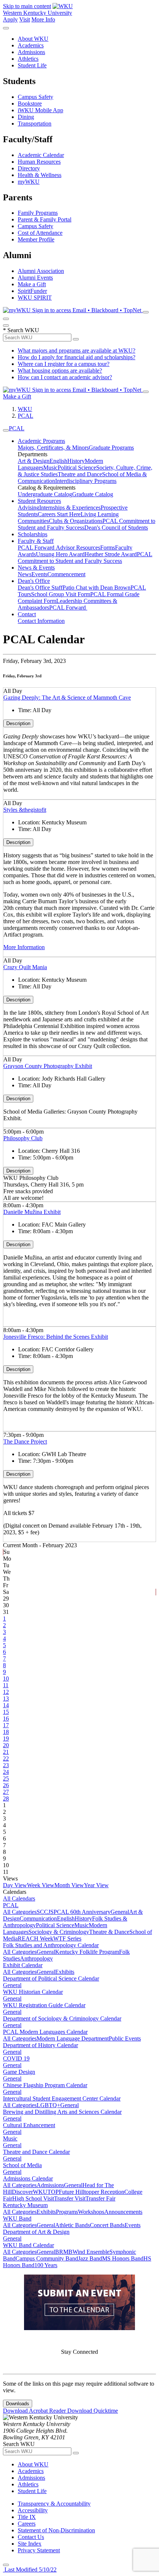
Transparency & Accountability (54, 2504)
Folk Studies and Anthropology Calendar (51, 1945)
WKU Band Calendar (28, 2245)
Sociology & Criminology (59, 1932)
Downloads (18, 2404)
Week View (41, 1885)
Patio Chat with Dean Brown (97, 588)
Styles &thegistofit (25, 810)
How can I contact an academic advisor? (65, 377)
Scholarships (33, 534)
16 (6, 1719)
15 (6, 1712)
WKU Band (17, 2218)
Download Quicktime (93, 2411)
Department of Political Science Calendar (51, 1978)
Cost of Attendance (40, 233)
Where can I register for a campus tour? (64, 364)
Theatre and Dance (80, 474)
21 (6, 1752)
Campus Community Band (47, 2258)
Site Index (30, 2544)
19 (6, 1739)
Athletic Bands (72, 2225)
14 (6, 1705)
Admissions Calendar (28, 2178)
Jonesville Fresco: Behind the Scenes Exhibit (56, 1337)
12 (6, 1692)
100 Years (46, 2265)
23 (6, 1765)
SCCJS (45, 1912)
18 (6, 1732)
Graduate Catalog (93, 494)
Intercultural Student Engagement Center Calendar (62, 2098)
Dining (26, 117)
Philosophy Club (23, 1138)
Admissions (31, 52)
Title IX (27, 2517)
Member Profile (36, 239)
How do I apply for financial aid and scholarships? (77, 357)
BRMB (64, 2252)
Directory (29, 168)
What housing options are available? (60, 371)
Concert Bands (107, 2225)
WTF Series (67, 1938)
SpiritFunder (32, 291)
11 (6, 1685)
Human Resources (39, 162)
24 (6, 1772)
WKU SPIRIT (35, 298)
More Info (43, 19)
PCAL (26, 416)
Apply (10, 19)
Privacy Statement (39, 2550)
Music (50, 468)
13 (6, 1699)
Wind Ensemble (91, 2252)
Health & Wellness (40, 175)
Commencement (66, 574)
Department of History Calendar (40, 2045)
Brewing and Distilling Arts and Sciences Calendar (62, 2112)
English (58, 461)
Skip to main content (27, 6)
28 (6, 1798)
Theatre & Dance (109, 1932)
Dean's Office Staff (40, 588)
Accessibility (33, 2510)
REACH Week (35, 1938)
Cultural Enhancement (29, 2125)
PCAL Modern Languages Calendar (45, 2032)
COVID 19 (16, 2058)
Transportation (35, 124)
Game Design (19, 2072)
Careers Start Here (59, 514)
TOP (53, 2192)
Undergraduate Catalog (45, 494)
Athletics (28, 59)
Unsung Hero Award (60, 554)
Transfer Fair (100, 2198)
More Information (24, 947)
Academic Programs (41, 441)
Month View (69, 1885)
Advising (28, 508)
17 (6, 1725)
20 (6, 1745)
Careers (27, 2524)
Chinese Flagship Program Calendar (45, 2085)
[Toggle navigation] (6, 430)
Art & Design (34, 461)
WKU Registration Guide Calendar (44, 2005)
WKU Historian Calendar (33, 1992)
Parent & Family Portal (45, 219)
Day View (15, 1885)
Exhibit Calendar (23, 1965)
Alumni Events (35, 278)
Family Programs (38, 213)
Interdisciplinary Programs (86, 481)
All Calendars (19, 1898)
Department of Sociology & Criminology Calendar (62, 2018)
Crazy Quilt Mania (25, 967)
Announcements (123, 2212)
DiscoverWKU (30, 2192)
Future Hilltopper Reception (92, 2192)
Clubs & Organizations (76, 521)
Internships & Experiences (70, 508)
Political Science (77, 468)
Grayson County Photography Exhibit (48, 1066)
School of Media (22, 2165)
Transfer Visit (70, 2198)
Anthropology (36, 1958)
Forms (108, 548)
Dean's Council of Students (116, 528)
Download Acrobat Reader (35, 2411)
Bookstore (30, 104)
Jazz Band (90, 2258)
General (120, 1912)
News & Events (36, 568)
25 (6, 1778)
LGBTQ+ (48, 2105)
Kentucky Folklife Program (87, 1952)
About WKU (33, 39)
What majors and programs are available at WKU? (77, 351)
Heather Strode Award (111, 554)
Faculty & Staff (36, 541)
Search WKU (21, 330)
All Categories (20, 1912)
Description (18, 723)
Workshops (91, 2212)
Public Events (125, 2038)
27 (6, 1792)
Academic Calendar (41, 155)
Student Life (32, 65)
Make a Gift (32, 284)
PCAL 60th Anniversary (82, 1912)
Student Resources (39, 501)
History (76, 461)
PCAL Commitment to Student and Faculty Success (85, 558)
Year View (96, 1885)
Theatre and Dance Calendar (36, 2152)
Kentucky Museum (25, 2205)
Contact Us (31, 2537)
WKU (25, 409)
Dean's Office (34, 581)
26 (6, 1785)
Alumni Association (41, 271)
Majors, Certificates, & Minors (53, 448)
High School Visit (33, 2198)
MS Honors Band (123, 2258)
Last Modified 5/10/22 (30, 2570)
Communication (38, 1918)
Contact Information (41, 621)
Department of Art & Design (36, 2232)
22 (6, 1759)
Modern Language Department (73, 2038)
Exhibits (65, 1972)
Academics (31, 45)
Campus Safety (35, 97)
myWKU (29, 182)
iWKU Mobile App (40, 110)
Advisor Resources (78, 548)
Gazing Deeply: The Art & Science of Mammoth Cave (67, 698)
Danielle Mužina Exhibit (32, 1212)
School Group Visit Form (61, 594)
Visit (25, 19)
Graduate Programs (111, 448)
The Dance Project (25, 1442)
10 (6, 1679)
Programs (67, 2212)
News (25, 574)
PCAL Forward (37, 548)
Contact (27, 614)
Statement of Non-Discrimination (56, 2530)
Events (39, 574)
